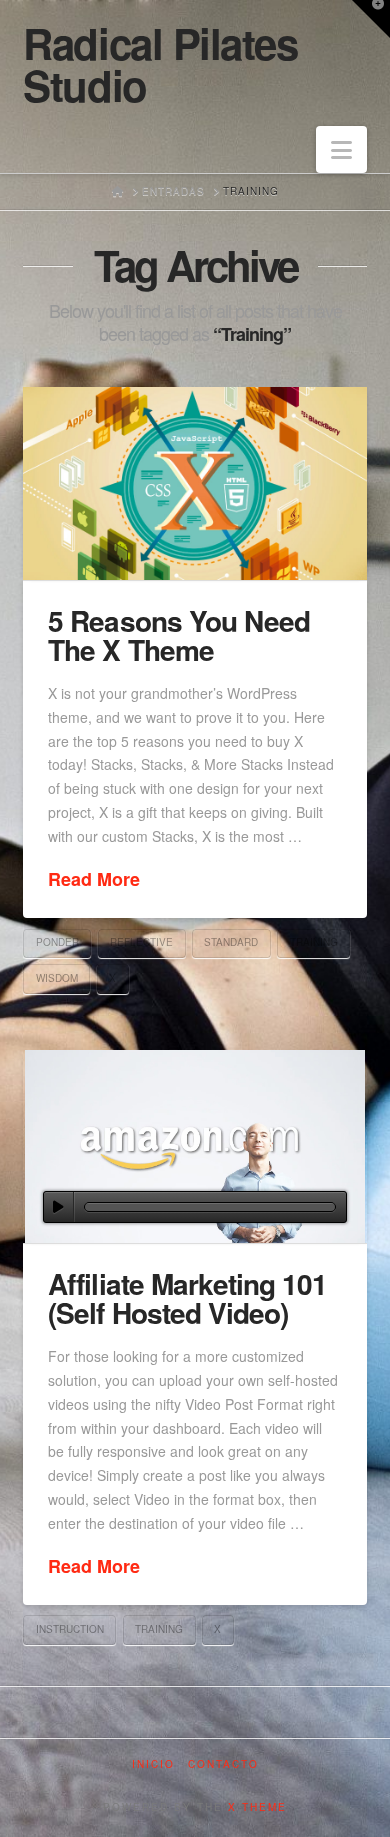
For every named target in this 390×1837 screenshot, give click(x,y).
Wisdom (57, 978)
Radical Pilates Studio (160, 64)
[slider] (209, 1207)
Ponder (57, 942)
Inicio (153, 1764)
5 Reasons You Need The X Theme (178, 635)
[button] (341, 149)
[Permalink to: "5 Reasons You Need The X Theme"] (194, 483)
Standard (231, 942)
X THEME (257, 1807)
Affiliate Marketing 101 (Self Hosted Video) (187, 1298)
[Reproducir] (58, 1207)
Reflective (141, 942)
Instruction (70, 1629)
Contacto (223, 1764)
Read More (94, 879)
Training (314, 942)
